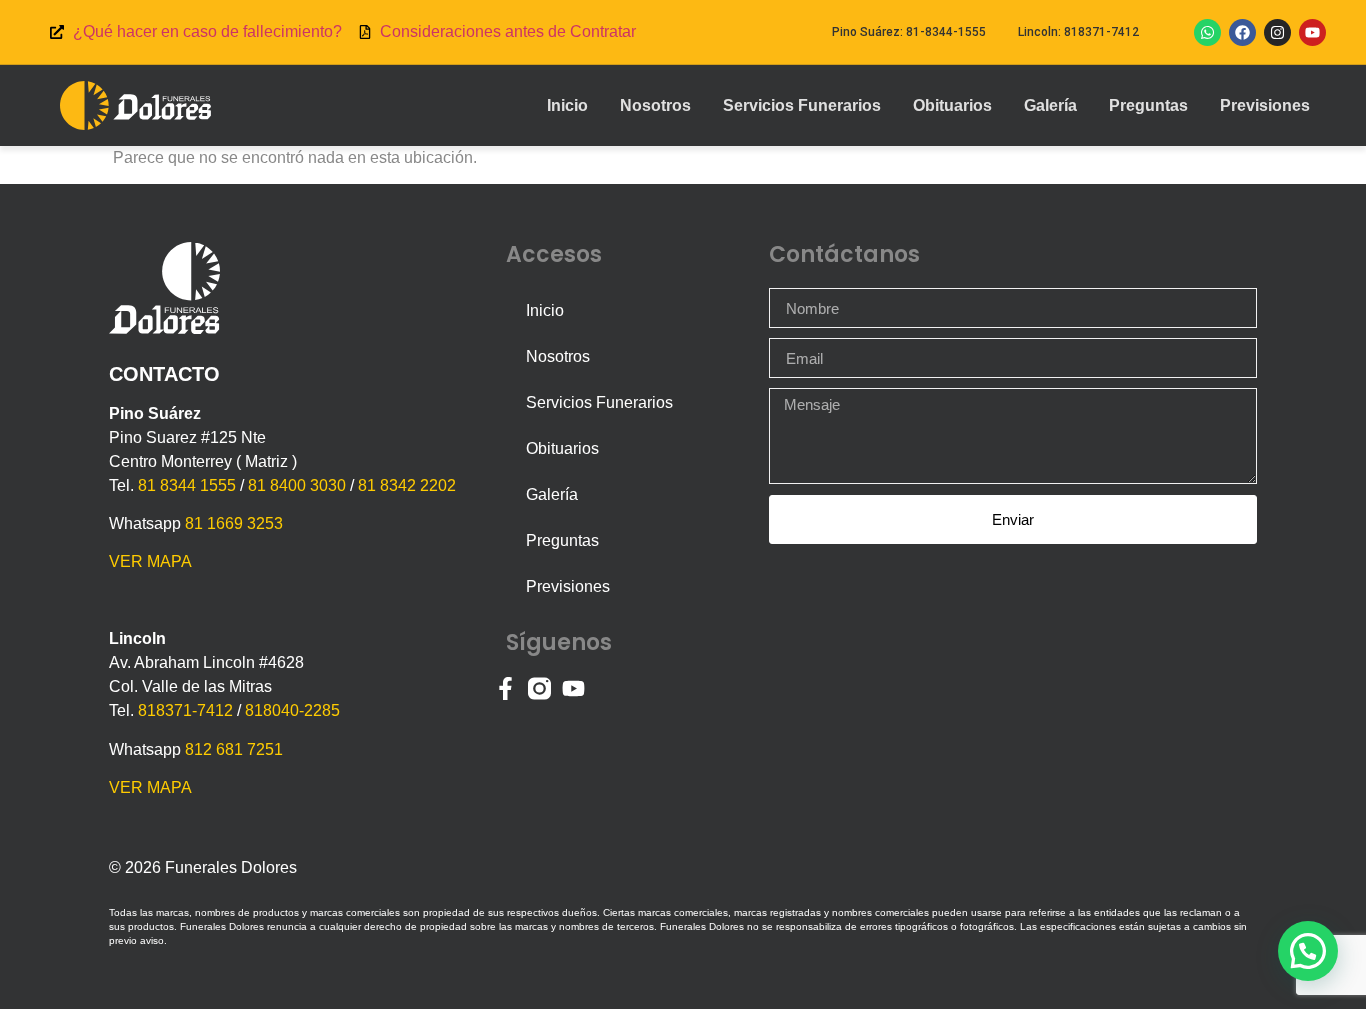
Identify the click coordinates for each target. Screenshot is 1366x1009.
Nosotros (655, 105)
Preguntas (1148, 105)
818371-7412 (185, 710)
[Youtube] (1312, 32)
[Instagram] (1277, 32)
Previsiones (1265, 105)
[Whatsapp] (1207, 32)
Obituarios (952, 105)
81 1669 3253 (234, 523)
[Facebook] (1242, 32)
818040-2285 (292, 710)
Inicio (567, 105)
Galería (1050, 105)
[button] (1308, 951)
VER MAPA (150, 561)
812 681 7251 (234, 749)
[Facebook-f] (505, 688)
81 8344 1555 (187, 485)
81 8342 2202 (407, 485)
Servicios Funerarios (802, 105)
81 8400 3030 (297, 485)
